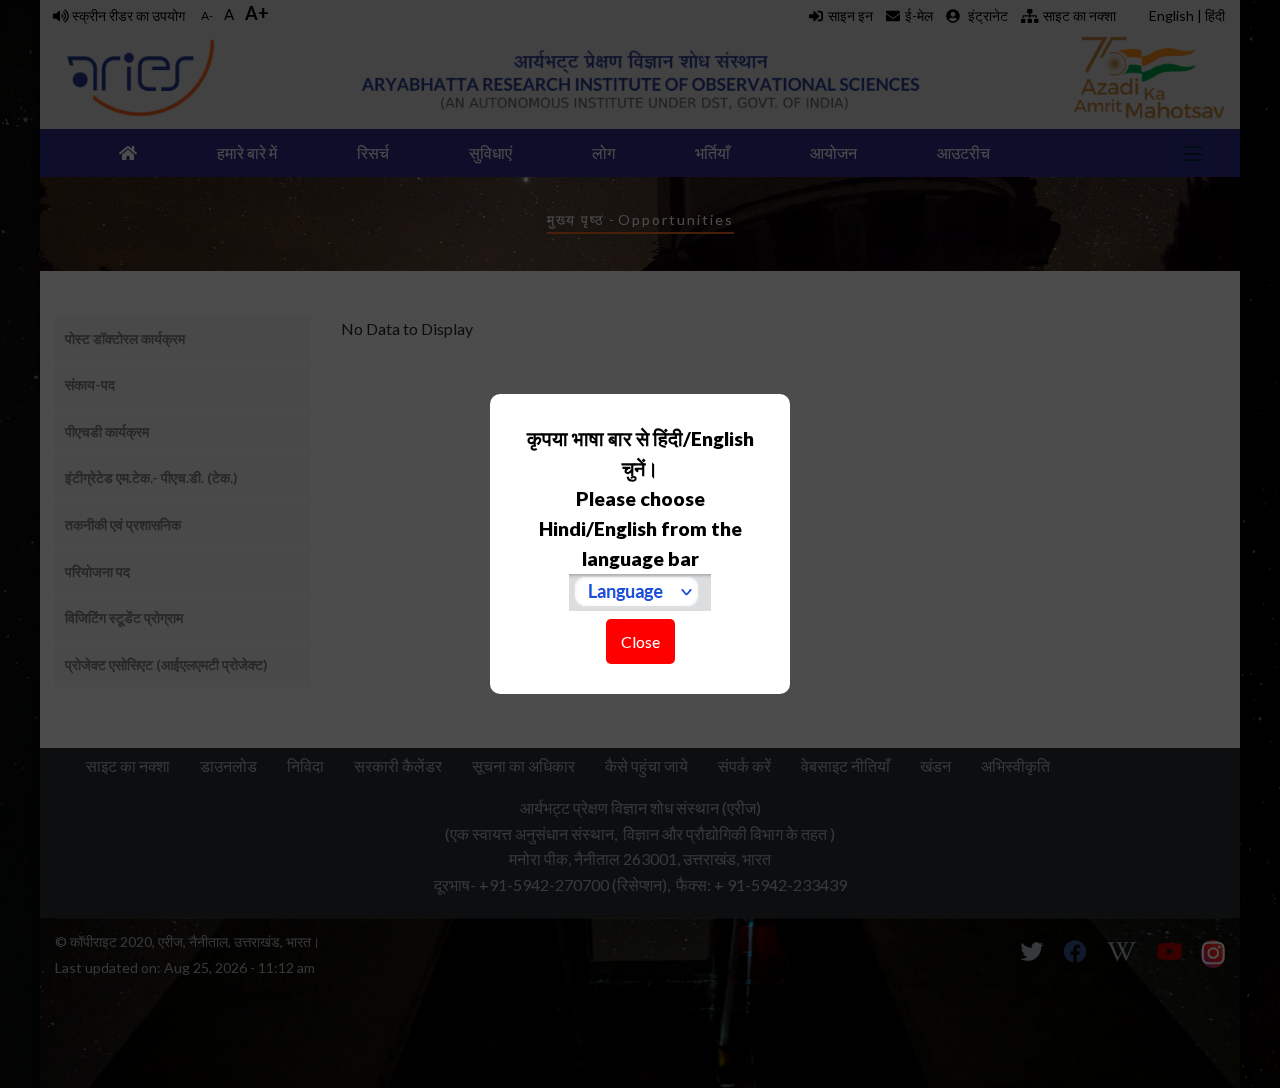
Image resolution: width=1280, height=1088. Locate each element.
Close (640, 641)
